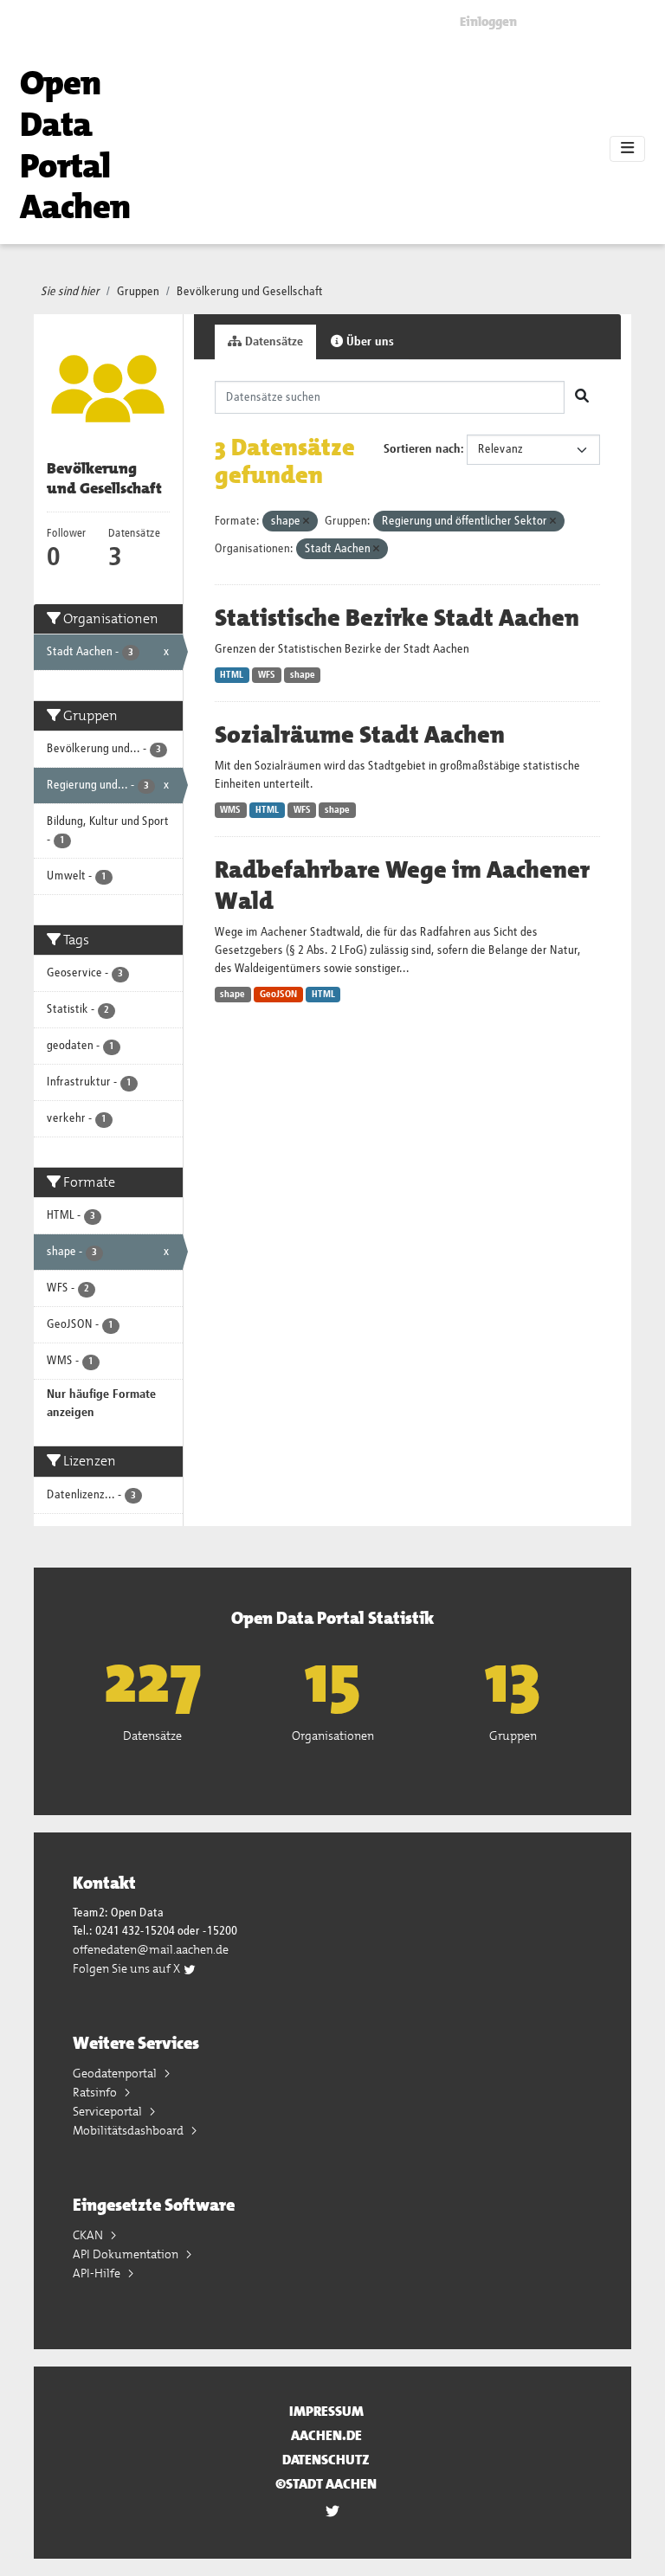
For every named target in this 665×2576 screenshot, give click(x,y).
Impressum (326, 2411)
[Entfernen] (306, 522)
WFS (267, 675)
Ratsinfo (96, 2092)
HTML (232, 675)
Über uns (368, 342)
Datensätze (272, 342)
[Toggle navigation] (627, 149)
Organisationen (333, 1736)
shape (303, 675)
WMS (230, 810)
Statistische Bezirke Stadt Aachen (397, 618)
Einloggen (488, 22)
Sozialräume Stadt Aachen (360, 735)
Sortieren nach (422, 449)
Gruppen (138, 292)
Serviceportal (109, 2111)
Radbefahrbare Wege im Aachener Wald (402, 885)
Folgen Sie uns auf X (128, 1968)
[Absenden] (582, 397)
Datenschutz (326, 2460)
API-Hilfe (98, 2273)
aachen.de (326, 2435)
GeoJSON (278, 995)
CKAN (89, 2235)
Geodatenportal (116, 2073)
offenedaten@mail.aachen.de (151, 1949)
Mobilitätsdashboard (129, 2130)
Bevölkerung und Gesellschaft (250, 292)
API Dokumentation (127, 2254)
